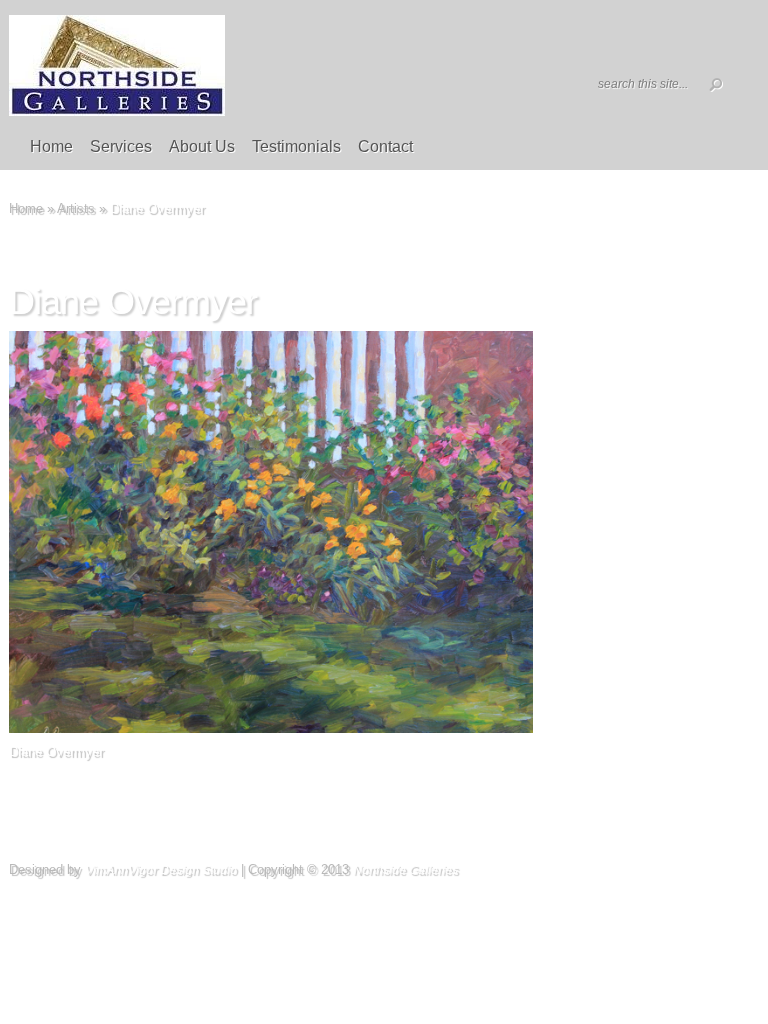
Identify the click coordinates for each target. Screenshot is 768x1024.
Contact (385, 146)
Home (51, 146)
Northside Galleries (405, 870)
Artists (76, 208)
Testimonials (296, 146)
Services (121, 146)
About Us (202, 146)
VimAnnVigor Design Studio (161, 870)
